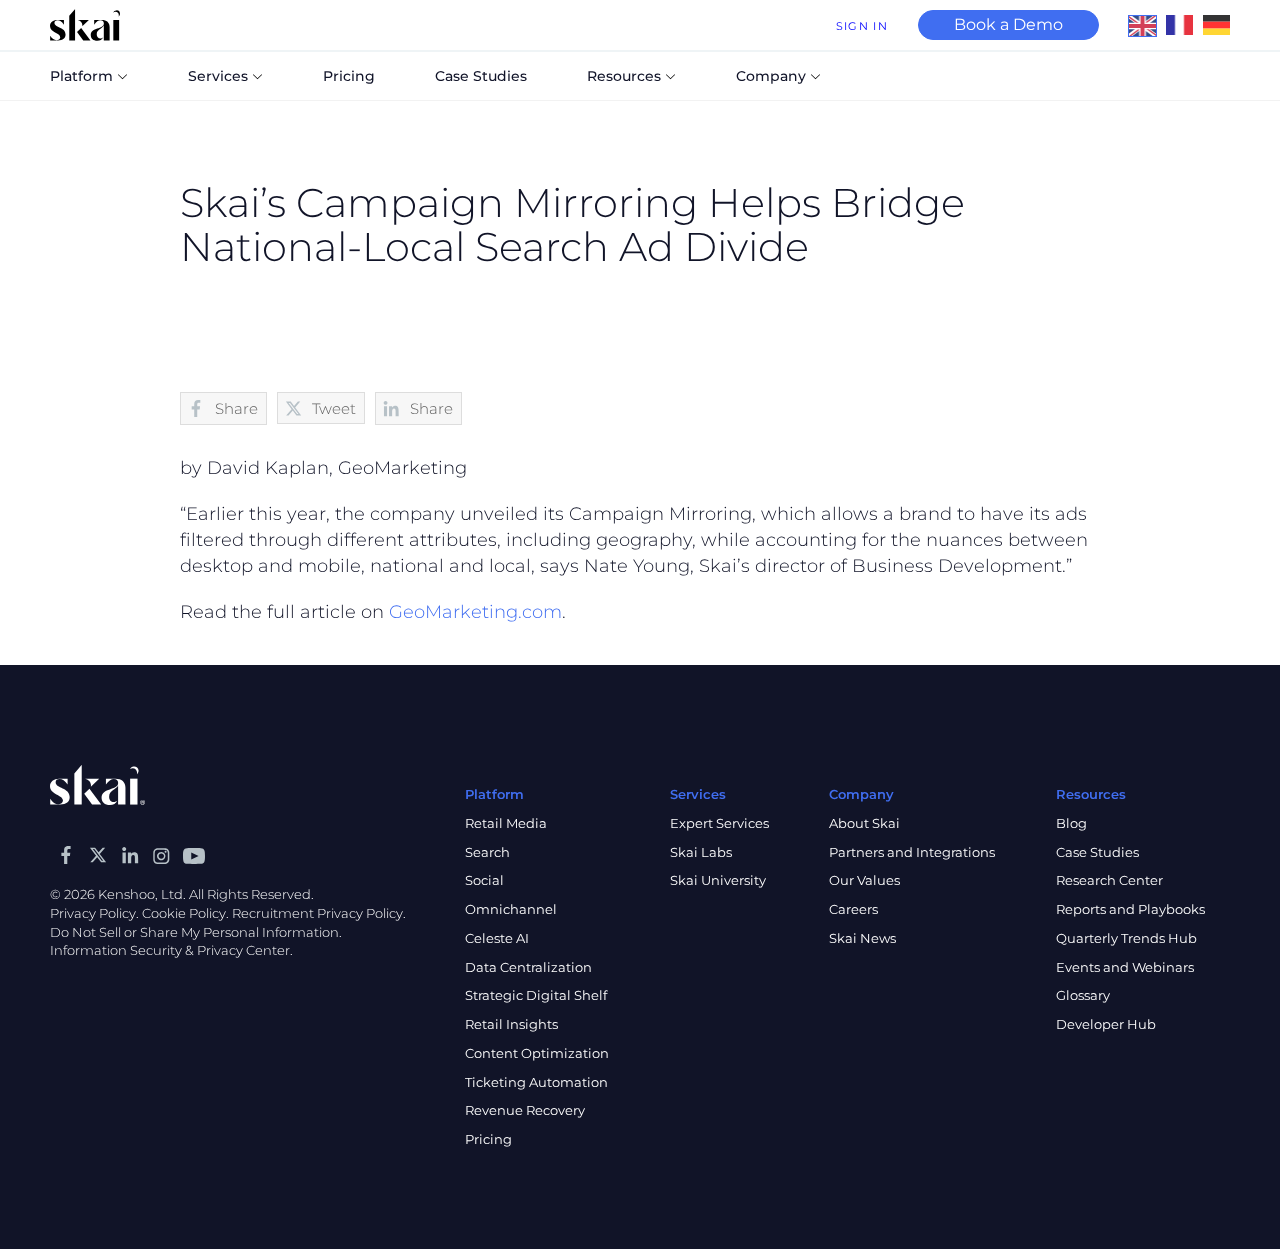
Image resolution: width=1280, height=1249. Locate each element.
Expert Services (719, 823)
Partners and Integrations (912, 852)
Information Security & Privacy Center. (171, 950)
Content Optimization (537, 1053)
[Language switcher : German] (1221, 24)
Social (484, 880)
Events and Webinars (1125, 967)
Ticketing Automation (536, 1082)
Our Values (864, 880)
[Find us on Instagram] (162, 855)
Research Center (1109, 880)
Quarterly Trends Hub (1126, 938)
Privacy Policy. (94, 913)
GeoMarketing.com (475, 612)
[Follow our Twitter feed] (98, 855)
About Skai (864, 823)
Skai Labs (701, 852)
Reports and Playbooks (1130, 909)
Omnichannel (511, 909)
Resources (624, 76)
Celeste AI (497, 938)
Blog (1071, 823)
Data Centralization (528, 967)
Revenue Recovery (525, 1110)
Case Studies (1097, 852)
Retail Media (506, 823)
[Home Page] (85, 25)
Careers (853, 909)
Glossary (1083, 995)
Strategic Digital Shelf (536, 995)
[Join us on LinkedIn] (130, 855)
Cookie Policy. (185, 913)
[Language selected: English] (1184, 25)
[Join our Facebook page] (66, 855)
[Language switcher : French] (1184, 24)
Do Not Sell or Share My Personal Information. (196, 932)
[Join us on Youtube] (194, 855)
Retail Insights (511, 1024)
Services (218, 76)
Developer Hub (1106, 1024)
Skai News (862, 938)
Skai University (718, 880)
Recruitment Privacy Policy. (319, 913)
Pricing (488, 1139)
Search (487, 852)
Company (771, 76)
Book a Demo (1008, 24)
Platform (81, 76)
